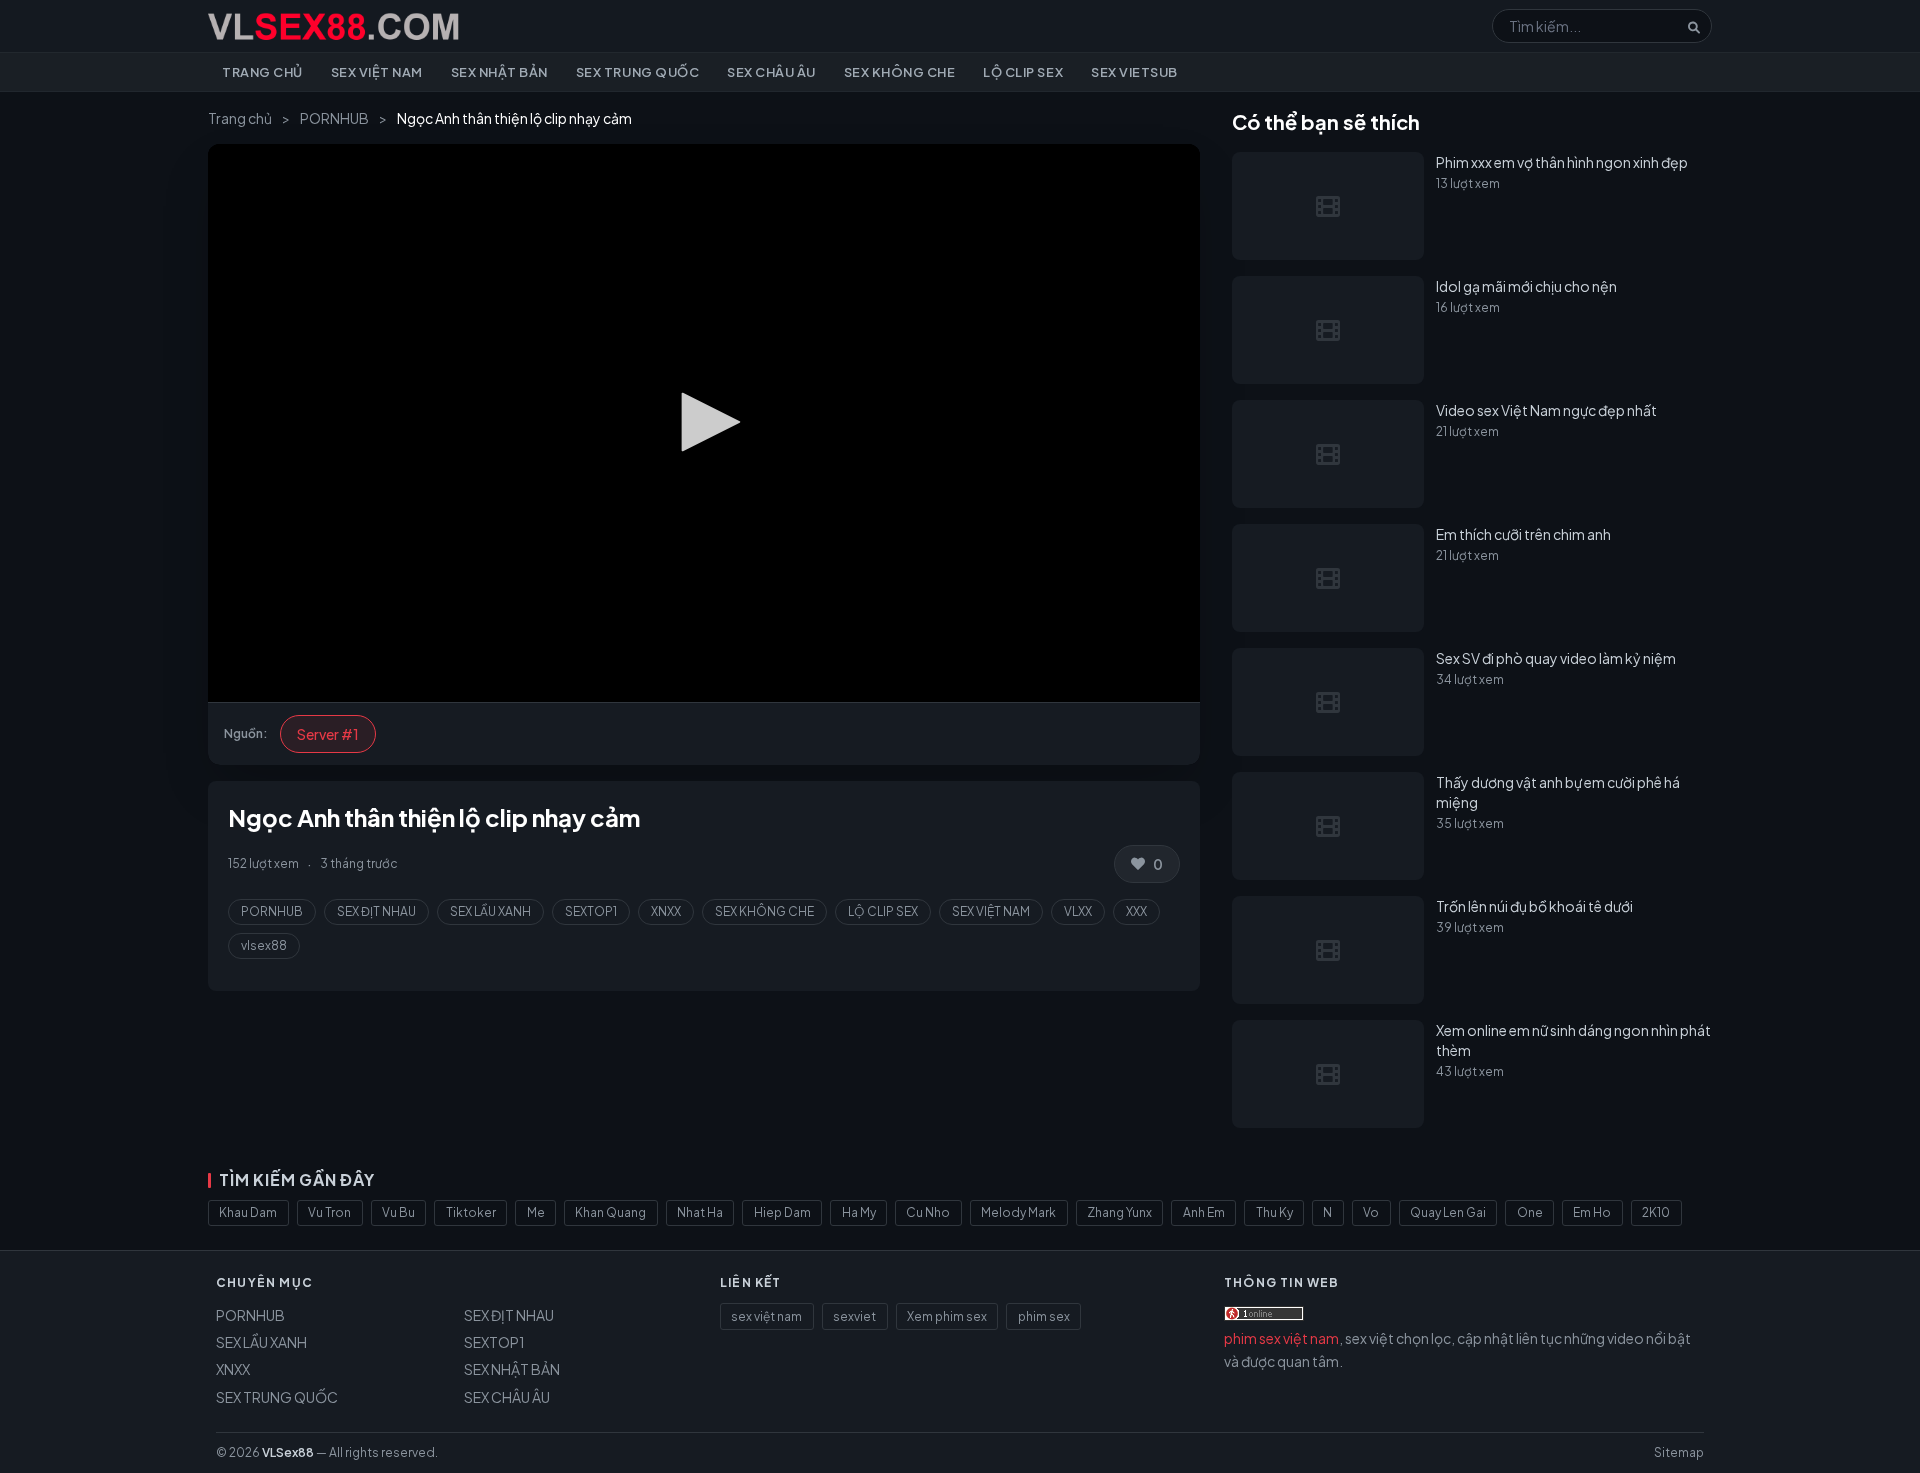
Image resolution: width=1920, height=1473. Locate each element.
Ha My (859, 1212)
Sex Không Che (900, 72)
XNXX (666, 911)
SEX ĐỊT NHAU (376, 911)
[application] (704, 423)
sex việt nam (766, 1316)
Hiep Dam (782, 1212)
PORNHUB (334, 118)
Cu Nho (928, 1212)
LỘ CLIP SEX (883, 911)
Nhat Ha (700, 1212)
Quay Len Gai (1448, 1212)
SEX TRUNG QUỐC (277, 1397)
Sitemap (1679, 1452)
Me (536, 1212)
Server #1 (328, 734)
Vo (1371, 1212)
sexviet (854, 1316)
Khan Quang (610, 1212)
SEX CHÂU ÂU (507, 1397)
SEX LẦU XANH (490, 911)
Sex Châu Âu (771, 72)
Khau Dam (248, 1212)
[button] (704, 422)
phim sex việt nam (1281, 1338)
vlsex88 (264, 945)
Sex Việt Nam (377, 72)
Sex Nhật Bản (499, 72)
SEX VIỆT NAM (991, 911)
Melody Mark (1018, 1212)
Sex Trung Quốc (637, 72)
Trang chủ (262, 72)
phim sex (1044, 1316)
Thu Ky (1274, 1212)
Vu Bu (398, 1212)
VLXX (1078, 911)
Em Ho (1592, 1212)
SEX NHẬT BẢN (512, 1369)
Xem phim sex (947, 1316)
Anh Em (1204, 1212)
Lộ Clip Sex (1023, 72)
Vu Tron (329, 1212)
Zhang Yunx (1119, 1212)
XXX (1136, 911)
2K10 (1656, 1212)
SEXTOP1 (591, 911)
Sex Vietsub (1134, 72)
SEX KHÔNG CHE (764, 911)
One (1530, 1212)
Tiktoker (471, 1212)
